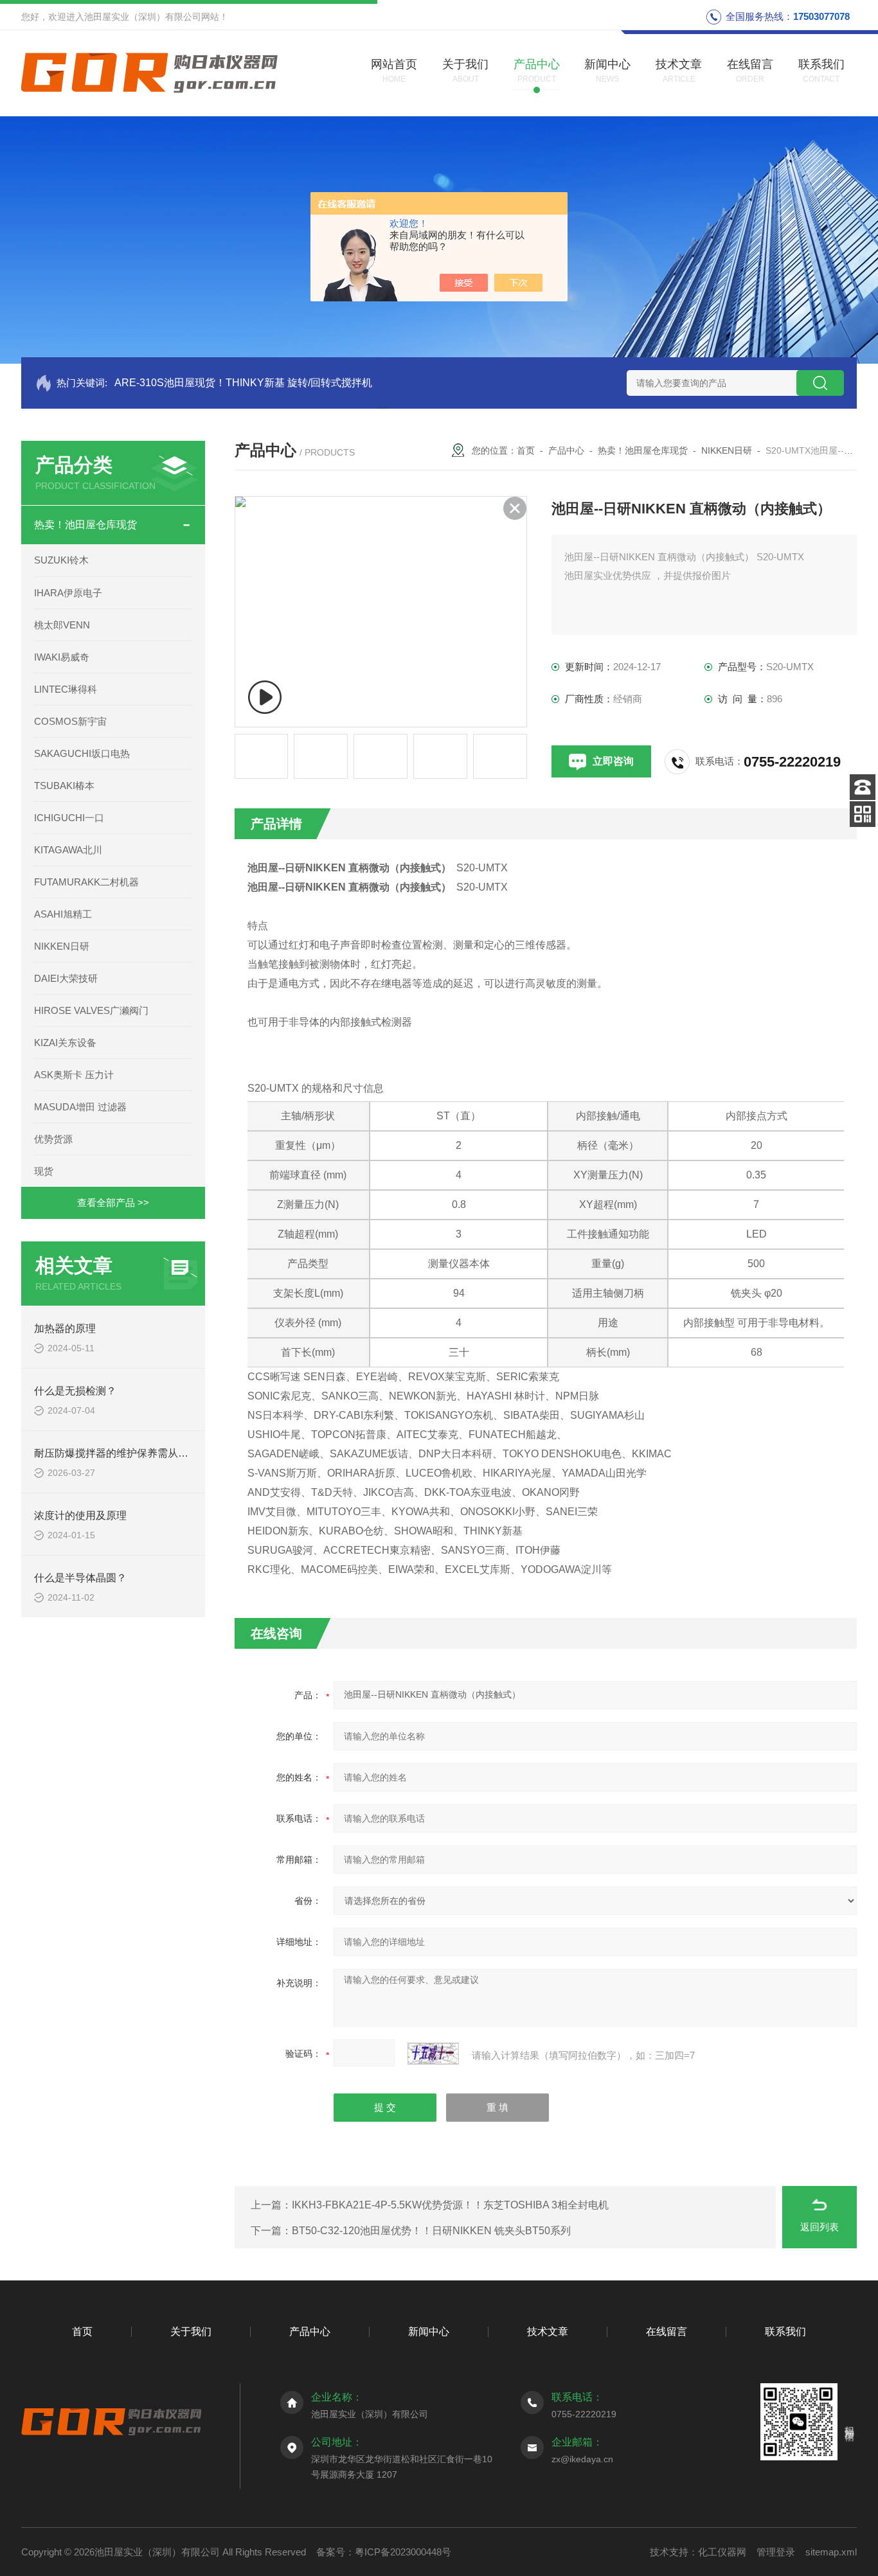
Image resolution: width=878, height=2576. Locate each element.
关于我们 (191, 2332)
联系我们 (785, 2332)
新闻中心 (429, 2332)
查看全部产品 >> (113, 1203)
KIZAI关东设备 (65, 1043)
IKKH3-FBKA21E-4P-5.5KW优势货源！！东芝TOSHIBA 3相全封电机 (450, 2205)
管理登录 (776, 2552)
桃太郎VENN (62, 625)
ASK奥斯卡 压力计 (74, 1075)
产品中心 (566, 450)
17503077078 (821, 16)
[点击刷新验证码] (433, 2054)
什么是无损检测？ (75, 1391)
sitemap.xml (831, 2552)
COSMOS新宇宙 (70, 721)
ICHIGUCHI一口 (69, 818)
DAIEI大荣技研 (66, 978)
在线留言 (667, 2332)
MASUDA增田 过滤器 (80, 1107)
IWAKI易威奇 (62, 657)
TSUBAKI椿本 (64, 786)
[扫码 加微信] (863, 814)
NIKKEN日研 (62, 946)
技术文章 (548, 2332)
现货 (44, 1171)
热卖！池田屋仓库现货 (85, 525)
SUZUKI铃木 (61, 560)
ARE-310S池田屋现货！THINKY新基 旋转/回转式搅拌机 (243, 383)
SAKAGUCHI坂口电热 (82, 753)
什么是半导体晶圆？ (80, 1578)
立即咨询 (613, 761)
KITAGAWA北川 (68, 850)
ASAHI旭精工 (63, 914)
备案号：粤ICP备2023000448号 (384, 2552)
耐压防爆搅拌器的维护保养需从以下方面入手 (137, 1453)
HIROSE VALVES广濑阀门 (91, 1010)
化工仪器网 (722, 2552)
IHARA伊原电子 (68, 593)
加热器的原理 (65, 1328)
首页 (526, 450)
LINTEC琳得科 (66, 689)
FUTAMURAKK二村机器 (86, 882)
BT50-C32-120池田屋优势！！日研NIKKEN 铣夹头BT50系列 (431, 2231)
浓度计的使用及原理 (80, 1515)
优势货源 (53, 1139)
